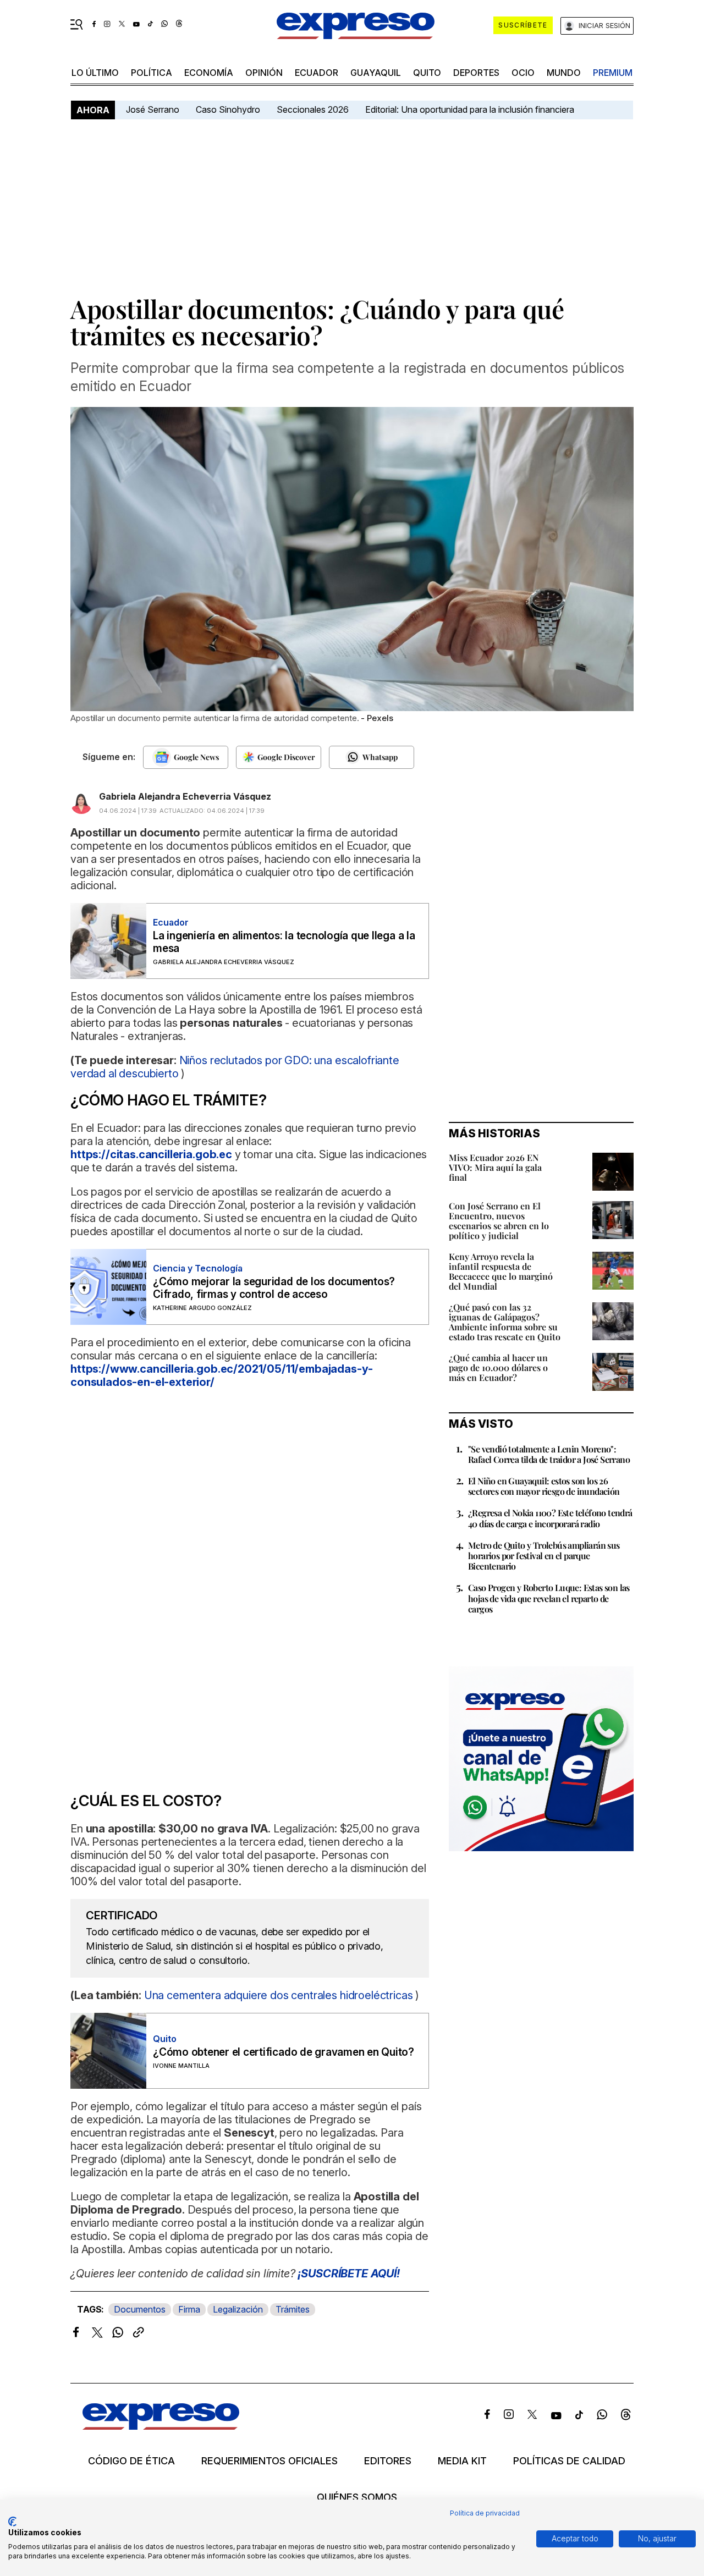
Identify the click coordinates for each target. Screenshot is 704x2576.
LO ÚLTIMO (95, 73)
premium (613, 73)
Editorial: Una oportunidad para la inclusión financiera (471, 109)
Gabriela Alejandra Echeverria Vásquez (185, 796)
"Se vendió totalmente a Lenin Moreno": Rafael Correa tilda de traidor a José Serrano (549, 1454)
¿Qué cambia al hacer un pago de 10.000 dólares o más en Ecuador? (498, 1367)
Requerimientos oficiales (269, 2461)
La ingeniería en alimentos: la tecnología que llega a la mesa (284, 942)
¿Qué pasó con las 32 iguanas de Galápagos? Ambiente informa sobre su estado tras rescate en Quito (505, 1322)
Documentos (140, 2309)
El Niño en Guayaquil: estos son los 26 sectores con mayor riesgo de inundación (544, 1486)
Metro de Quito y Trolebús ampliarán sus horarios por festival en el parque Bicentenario (544, 1556)
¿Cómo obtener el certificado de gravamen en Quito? (284, 2052)
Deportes (476, 73)
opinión (264, 73)
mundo (564, 73)
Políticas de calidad (569, 2461)
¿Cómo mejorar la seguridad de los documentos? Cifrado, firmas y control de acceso (274, 1288)
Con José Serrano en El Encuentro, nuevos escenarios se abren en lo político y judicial (499, 1221)
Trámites (293, 2309)
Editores (388, 2461)
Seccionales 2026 (313, 109)
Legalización (238, 2309)
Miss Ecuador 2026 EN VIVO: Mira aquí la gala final (495, 1167)
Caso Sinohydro (228, 109)
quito (427, 73)
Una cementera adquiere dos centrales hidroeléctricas (280, 1995)
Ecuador (317, 73)
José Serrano (153, 109)
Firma (189, 2309)
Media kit (462, 2461)
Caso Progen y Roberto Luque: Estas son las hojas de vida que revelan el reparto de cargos (549, 1598)
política (152, 73)
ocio (523, 73)
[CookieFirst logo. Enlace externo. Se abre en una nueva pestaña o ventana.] (12, 2522)
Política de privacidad (485, 2513)
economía (209, 73)
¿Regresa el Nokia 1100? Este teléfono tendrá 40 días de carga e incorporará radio (550, 1518)
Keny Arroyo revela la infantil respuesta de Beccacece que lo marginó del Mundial (501, 1271)
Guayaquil (376, 73)
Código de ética (131, 2461)
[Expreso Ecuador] (161, 2426)
